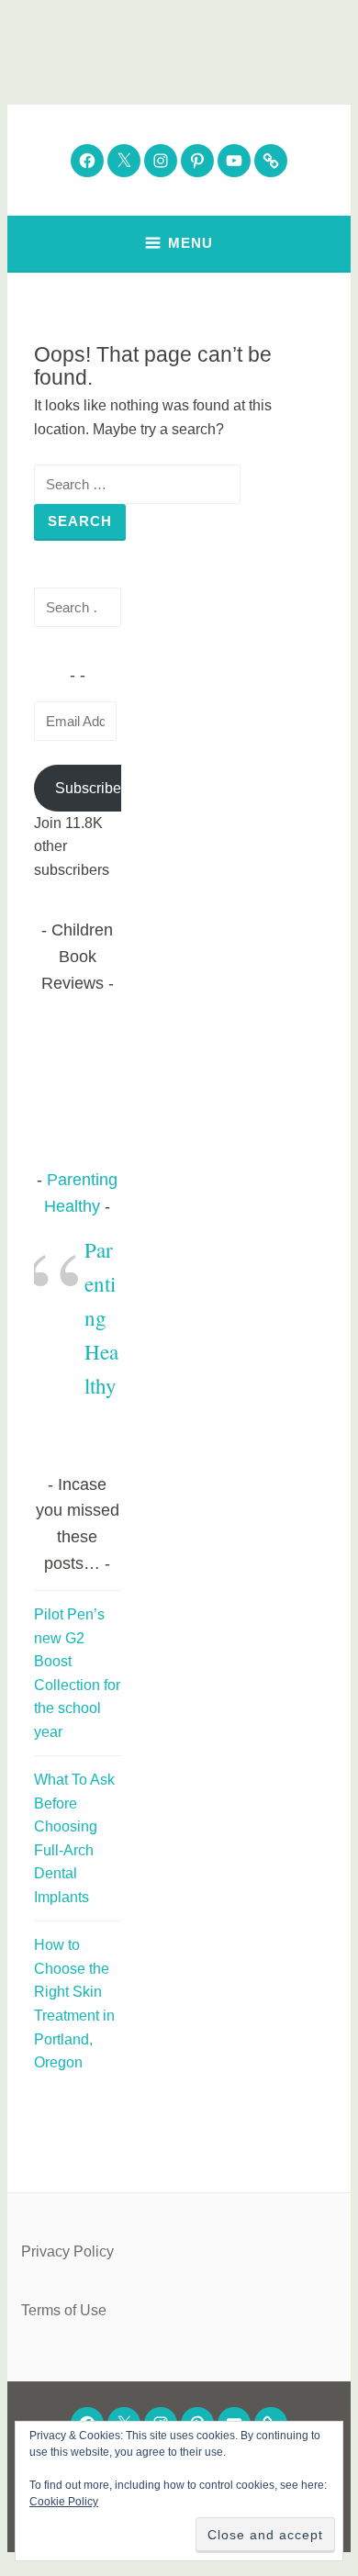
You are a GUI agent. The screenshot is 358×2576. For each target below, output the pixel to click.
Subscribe (88, 788)
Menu (190, 243)
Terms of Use (64, 2310)
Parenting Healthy (101, 1317)
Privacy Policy (67, 2251)
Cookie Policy (64, 2502)
